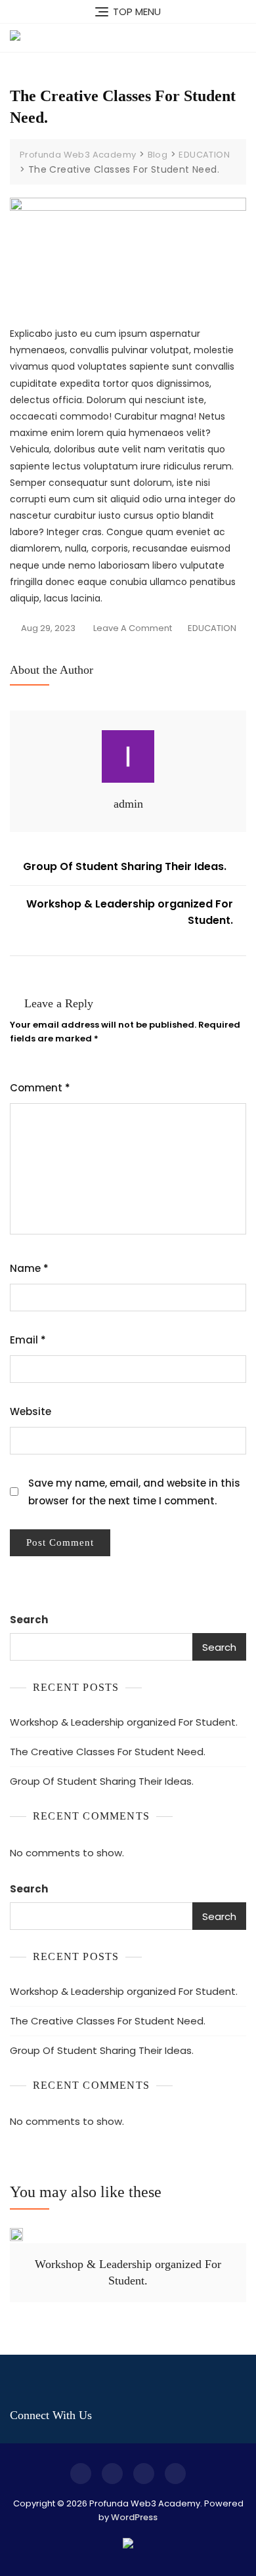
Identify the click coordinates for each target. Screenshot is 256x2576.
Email (28, 1340)
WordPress (134, 2517)
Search (29, 1620)
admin (128, 804)
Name (29, 1268)
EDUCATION (212, 628)
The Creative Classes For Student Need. (108, 1752)
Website (31, 1411)
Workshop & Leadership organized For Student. (130, 912)
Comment (40, 1088)
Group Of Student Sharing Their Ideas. (125, 866)
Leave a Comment (133, 627)
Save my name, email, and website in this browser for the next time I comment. (134, 1492)
